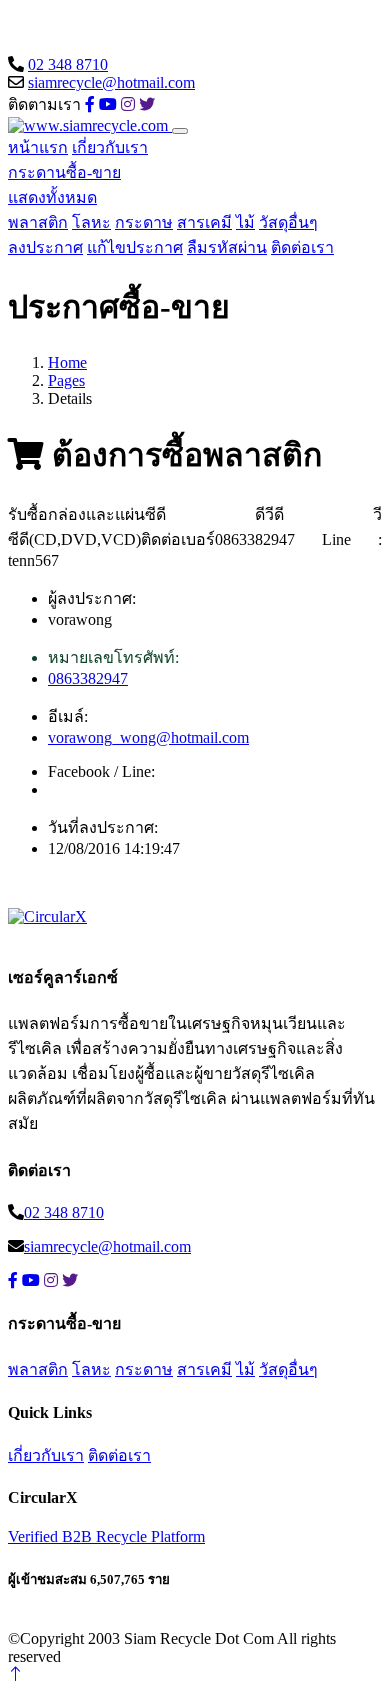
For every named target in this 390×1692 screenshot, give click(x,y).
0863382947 (88, 678)
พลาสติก (38, 222)
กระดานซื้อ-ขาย (64, 172)
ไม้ (245, 222)
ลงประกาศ (45, 247)
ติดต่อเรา (302, 247)
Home (67, 362)
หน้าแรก (38, 147)
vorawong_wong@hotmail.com (148, 737)
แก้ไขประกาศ (135, 247)
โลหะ (91, 222)
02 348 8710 (68, 64)
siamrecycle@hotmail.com (111, 82)
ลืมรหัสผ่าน (227, 247)
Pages (66, 380)
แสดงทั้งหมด (52, 197)
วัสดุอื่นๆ (288, 222)
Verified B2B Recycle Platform (106, 1536)
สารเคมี (204, 222)
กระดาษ (144, 222)
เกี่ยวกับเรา (110, 147)
